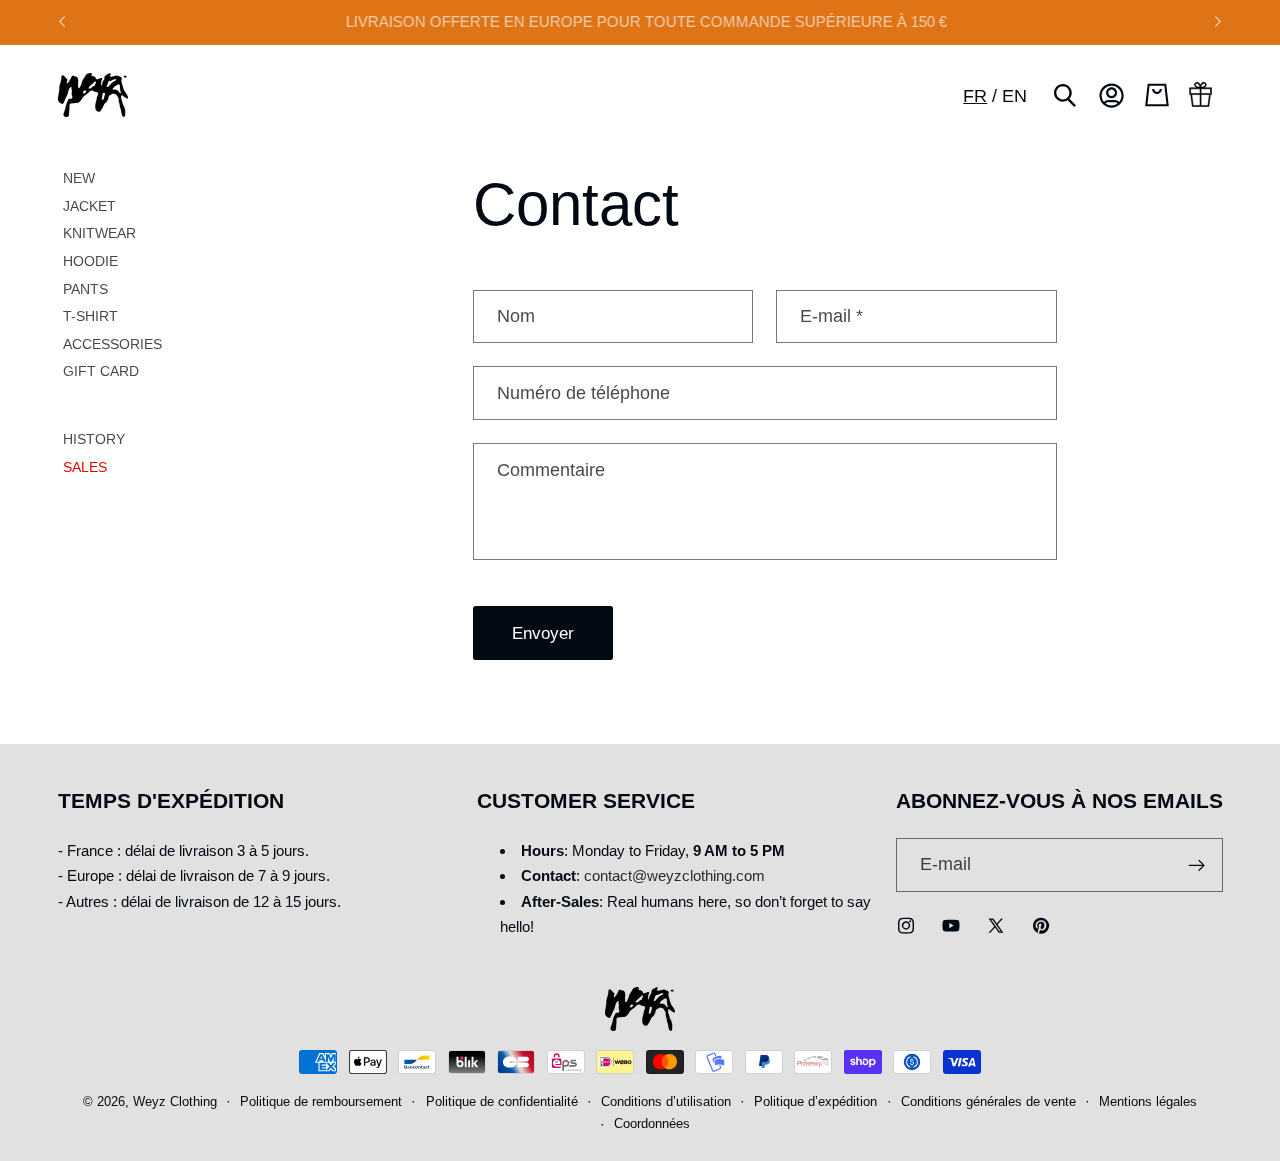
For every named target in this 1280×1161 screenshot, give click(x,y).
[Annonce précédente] (62, 22)
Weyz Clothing (175, 1103)
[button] (1065, 95)
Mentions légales (1148, 1103)
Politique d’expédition (815, 1103)
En (1014, 95)
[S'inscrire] (1196, 865)
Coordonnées (652, 1125)
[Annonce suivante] (1218, 22)
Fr (975, 95)
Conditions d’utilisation (666, 1103)
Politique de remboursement (321, 1103)
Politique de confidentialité (502, 1103)
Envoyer (543, 633)
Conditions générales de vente (988, 1103)
